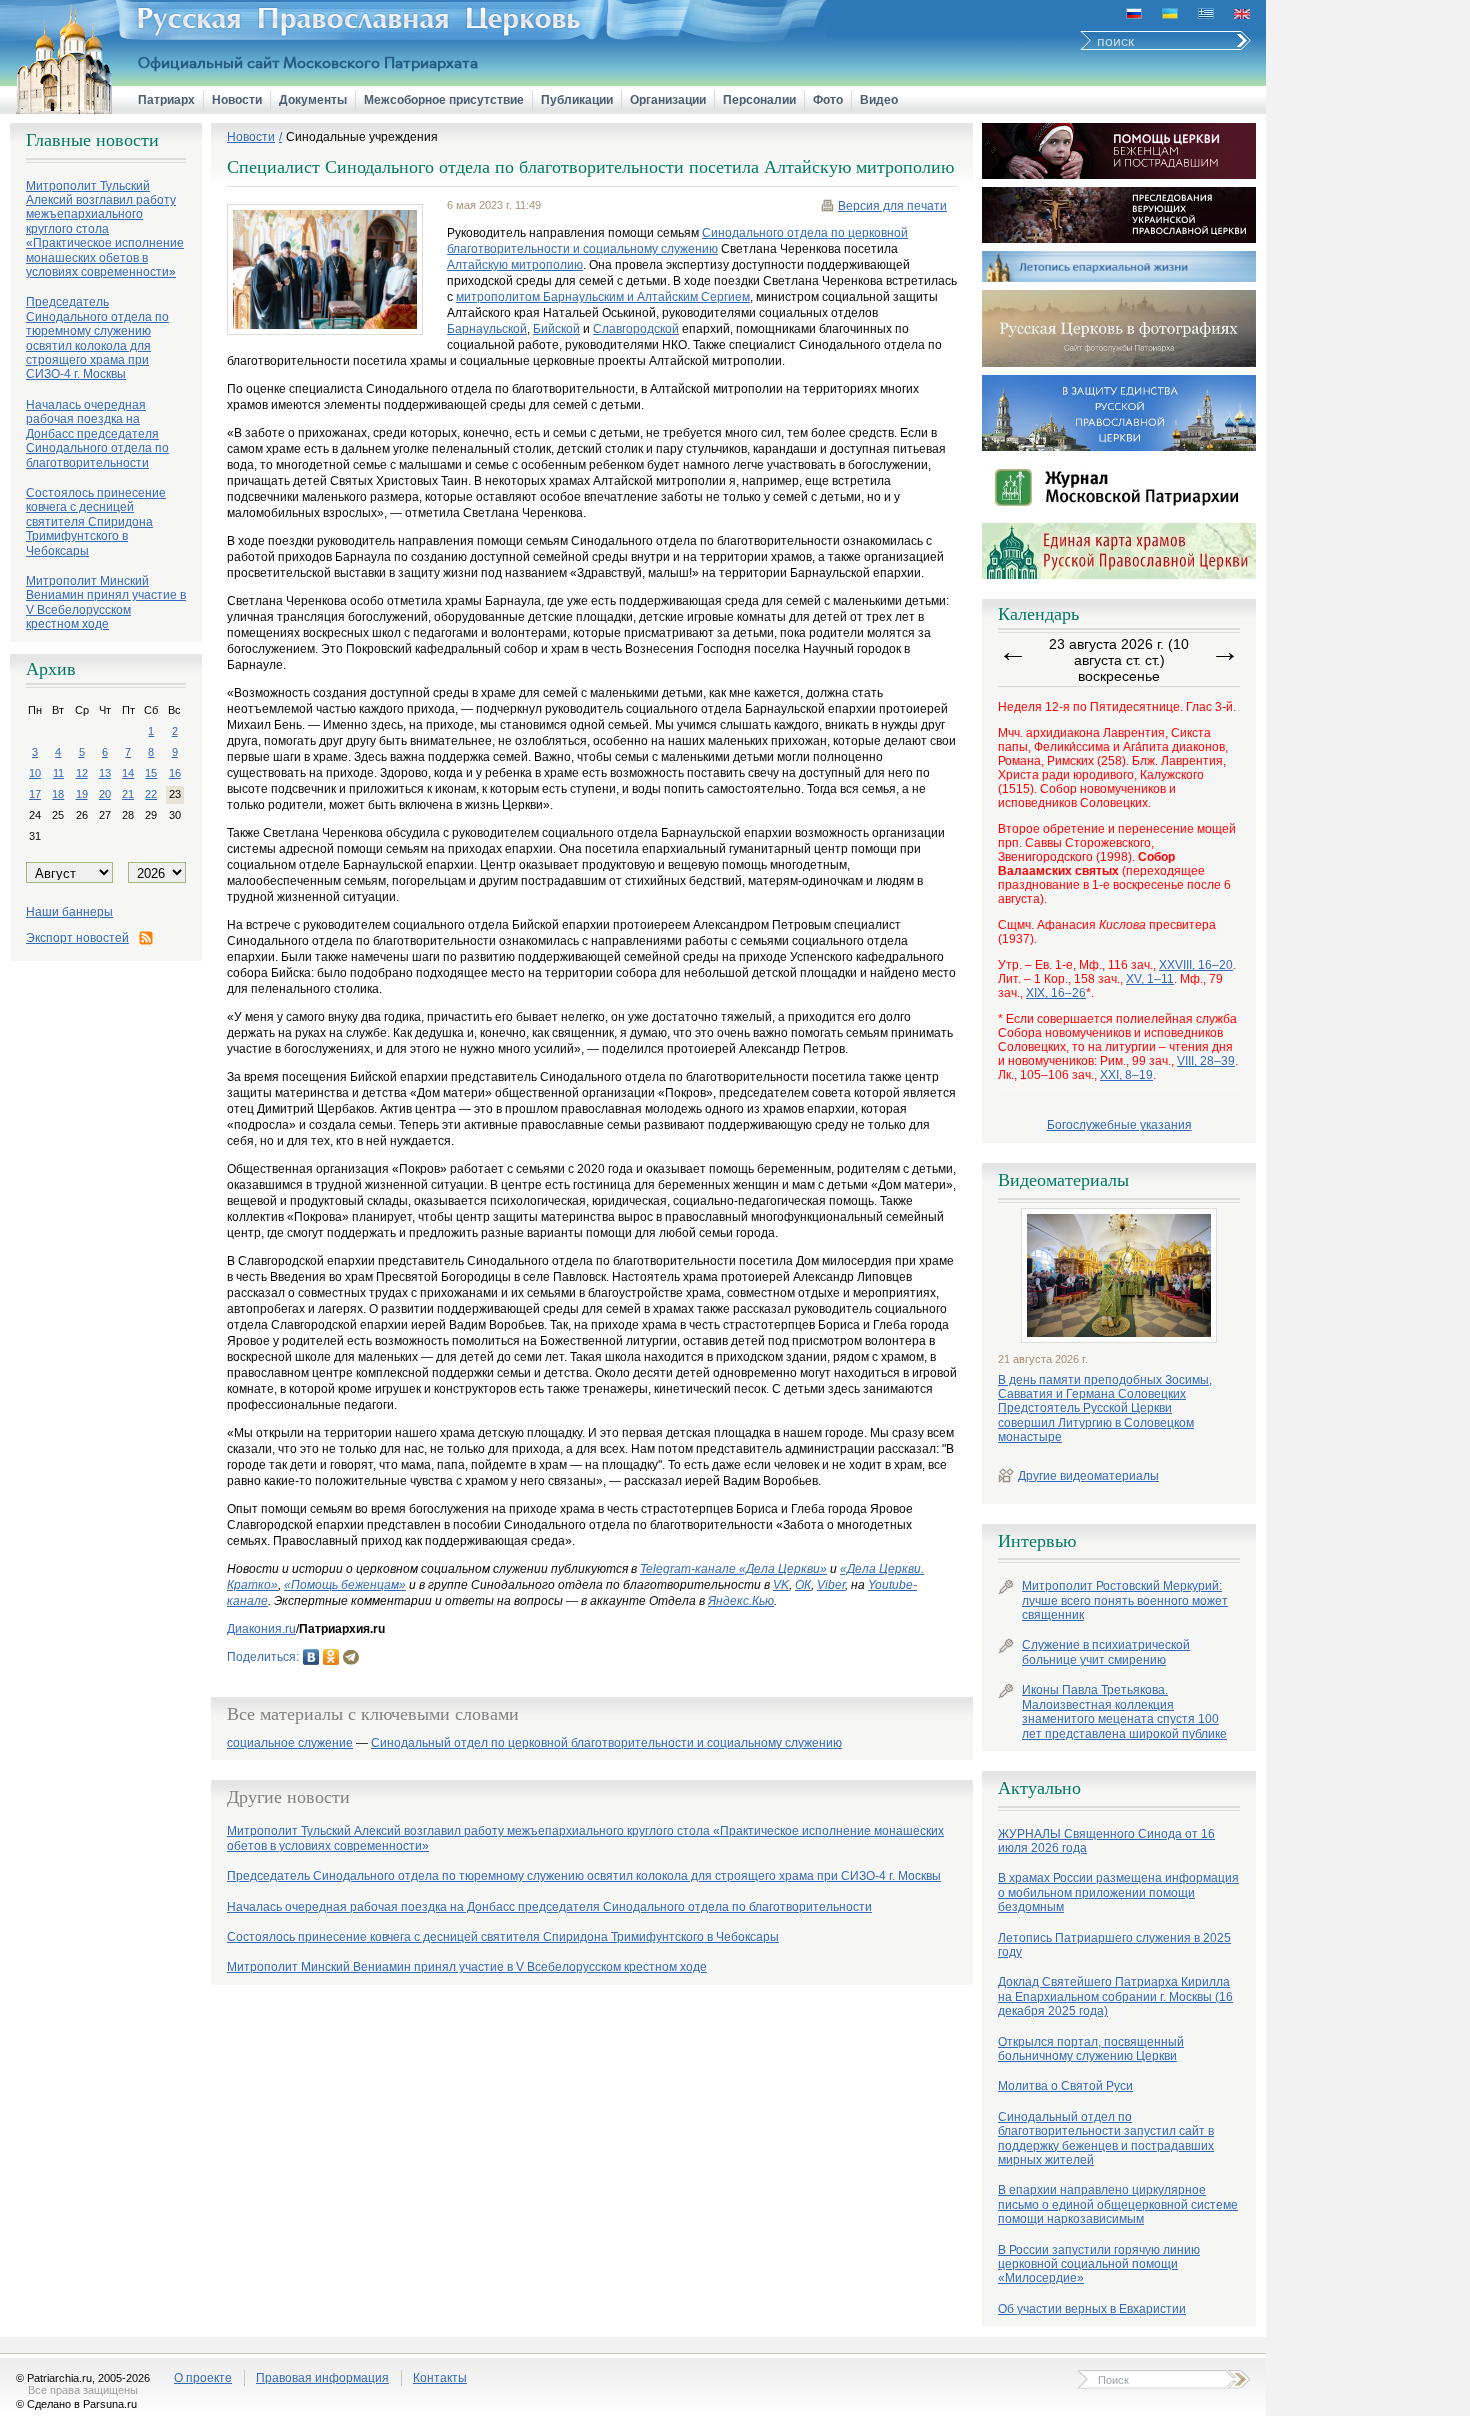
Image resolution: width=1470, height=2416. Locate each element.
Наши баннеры (69, 912)
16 (175, 773)
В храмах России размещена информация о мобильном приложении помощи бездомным (1118, 1892)
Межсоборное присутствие (444, 100)
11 (58, 773)
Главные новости (92, 140)
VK (781, 1585)
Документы (313, 100)
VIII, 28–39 (1206, 1061)
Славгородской (636, 329)
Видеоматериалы (1063, 1180)
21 (128, 794)
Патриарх (166, 100)
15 (151, 773)
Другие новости (288, 1797)
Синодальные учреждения (362, 137)
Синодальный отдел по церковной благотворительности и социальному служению (606, 1743)
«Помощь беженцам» (345, 1585)
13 (105, 773)
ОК (803, 1585)
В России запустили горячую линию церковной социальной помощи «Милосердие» (1099, 2264)
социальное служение (290, 1743)
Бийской (556, 329)
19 (82, 794)
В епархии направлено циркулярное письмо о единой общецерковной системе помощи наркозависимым (1118, 2204)
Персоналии (759, 100)
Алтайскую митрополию (515, 265)
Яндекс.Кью (741, 1601)
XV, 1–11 (1150, 979)
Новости (237, 100)
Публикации (577, 100)
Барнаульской (487, 329)
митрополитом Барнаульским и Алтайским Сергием (603, 297)
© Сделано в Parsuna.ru (76, 2404)
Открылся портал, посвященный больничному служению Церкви (1091, 2049)
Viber (831, 1585)
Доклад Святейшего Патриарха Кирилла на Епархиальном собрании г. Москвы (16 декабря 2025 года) (1115, 1996)
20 (105, 794)
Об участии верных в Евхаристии (1092, 2309)
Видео (879, 100)
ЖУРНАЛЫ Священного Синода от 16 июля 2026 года (1106, 1841)
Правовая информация (322, 2378)
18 (58, 794)
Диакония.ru (261, 1629)
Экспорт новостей (77, 938)
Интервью (1037, 1541)
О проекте (203, 2378)
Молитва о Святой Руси (1065, 2086)
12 (82, 773)
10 (35, 773)
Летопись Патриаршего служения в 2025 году (1114, 1945)
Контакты (440, 2378)
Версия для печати (892, 206)
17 (35, 794)
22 (151, 794)
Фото (828, 100)
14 (128, 773)
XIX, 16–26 (1056, 993)
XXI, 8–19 (1126, 1075)
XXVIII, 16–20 (1196, 965)
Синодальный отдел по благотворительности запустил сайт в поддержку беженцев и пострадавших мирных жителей (1106, 2138)
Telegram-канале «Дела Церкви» (733, 1569)
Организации (668, 100)
